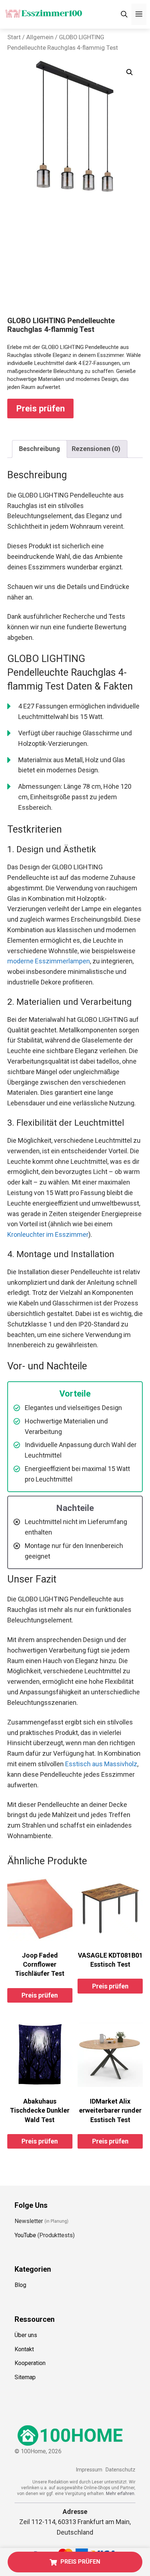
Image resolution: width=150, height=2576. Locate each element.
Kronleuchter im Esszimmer (48, 1234)
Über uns (26, 2335)
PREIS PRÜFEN (80, 2562)
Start (14, 37)
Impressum (89, 2470)
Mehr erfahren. (121, 2494)
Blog (20, 2285)
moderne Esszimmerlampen (49, 961)
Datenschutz (121, 2470)
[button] (130, 72)
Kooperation (30, 2363)
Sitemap (25, 2377)
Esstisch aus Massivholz (101, 1764)
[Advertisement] (75, 262)
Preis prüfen (40, 409)
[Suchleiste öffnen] (124, 14)
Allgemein (40, 37)
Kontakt (24, 2349)
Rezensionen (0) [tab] (96, 449)
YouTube (25, 2235)
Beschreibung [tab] (40, 449)
